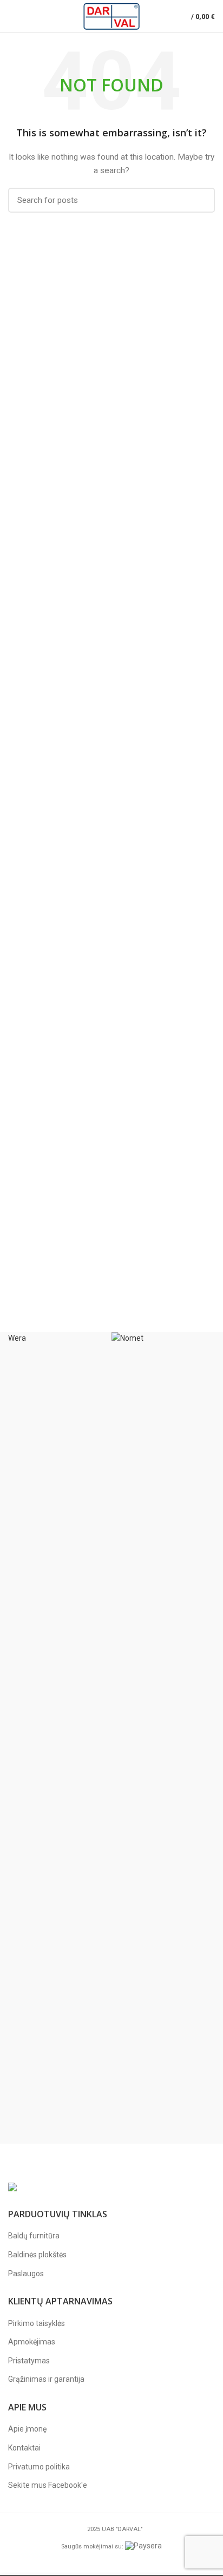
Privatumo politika (39, 2467)
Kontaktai (24, 2448)
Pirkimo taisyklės (37, 2323)
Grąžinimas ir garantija (46, 2379)
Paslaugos (26, 2274)
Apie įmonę (27, 2429)
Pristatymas (29, 2361)
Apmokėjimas (32, 2342)
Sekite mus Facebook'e (48, 2485)
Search (200, 200)
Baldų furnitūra (34, 2236)
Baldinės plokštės (37, 2255)
